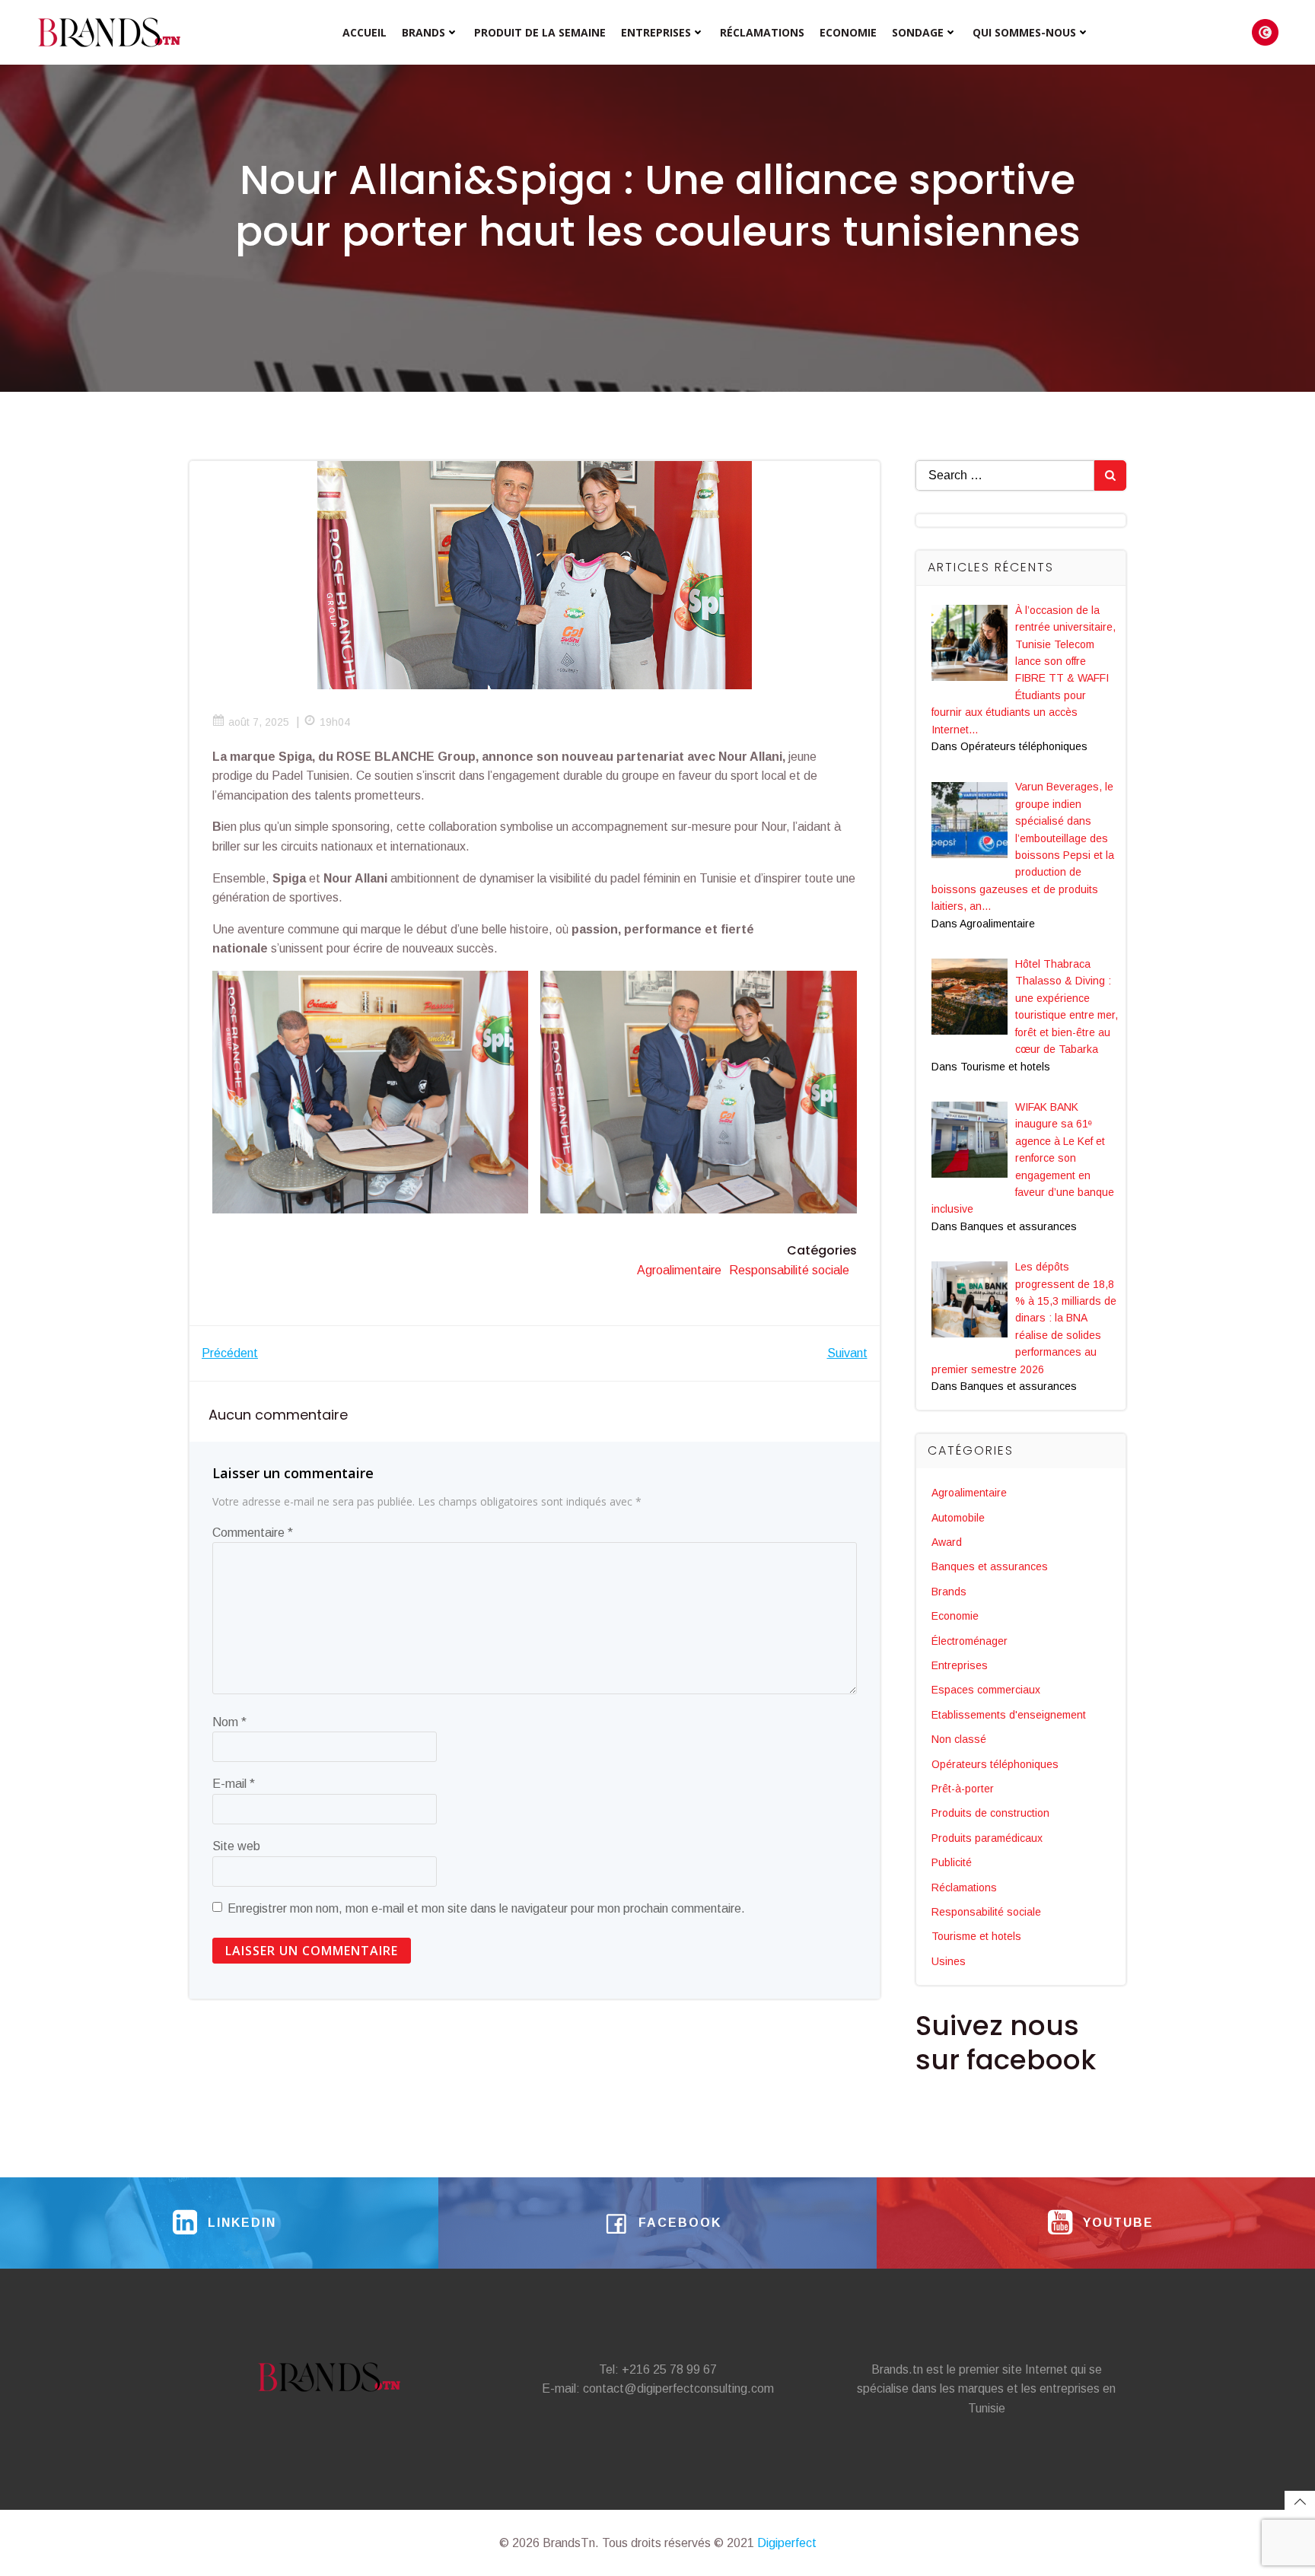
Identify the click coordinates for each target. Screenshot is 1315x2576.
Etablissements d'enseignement (1009, 1715)
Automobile (958, 1518)
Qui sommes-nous (1024, 32)
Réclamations (762, 32)
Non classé (959, 1739)
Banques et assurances (990, 1566)
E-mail (234, 1784)
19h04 (335, 722)
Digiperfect (787, 2543)
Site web (236, 1846)
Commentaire (253, 1533)
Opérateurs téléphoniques (995, 1764)
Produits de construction (990, 1813)
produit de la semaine (540, 32)
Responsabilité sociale (789, 1270)
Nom (229, 1722)
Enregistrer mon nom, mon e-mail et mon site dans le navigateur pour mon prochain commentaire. (486, 1908)
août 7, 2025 (259, 722)
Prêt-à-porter (963, 1789)
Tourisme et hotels (976, 1936)
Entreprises (656, 32)
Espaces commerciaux (986, 1690)
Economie (848, 32)
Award (947, 1542)
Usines (949, 1961)
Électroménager (970, 1641)
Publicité (952, 1862)
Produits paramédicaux (987, 1838)
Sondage (918, 32)
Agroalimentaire (679, 1270)
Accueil (365, 32)
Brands (423, 32)
